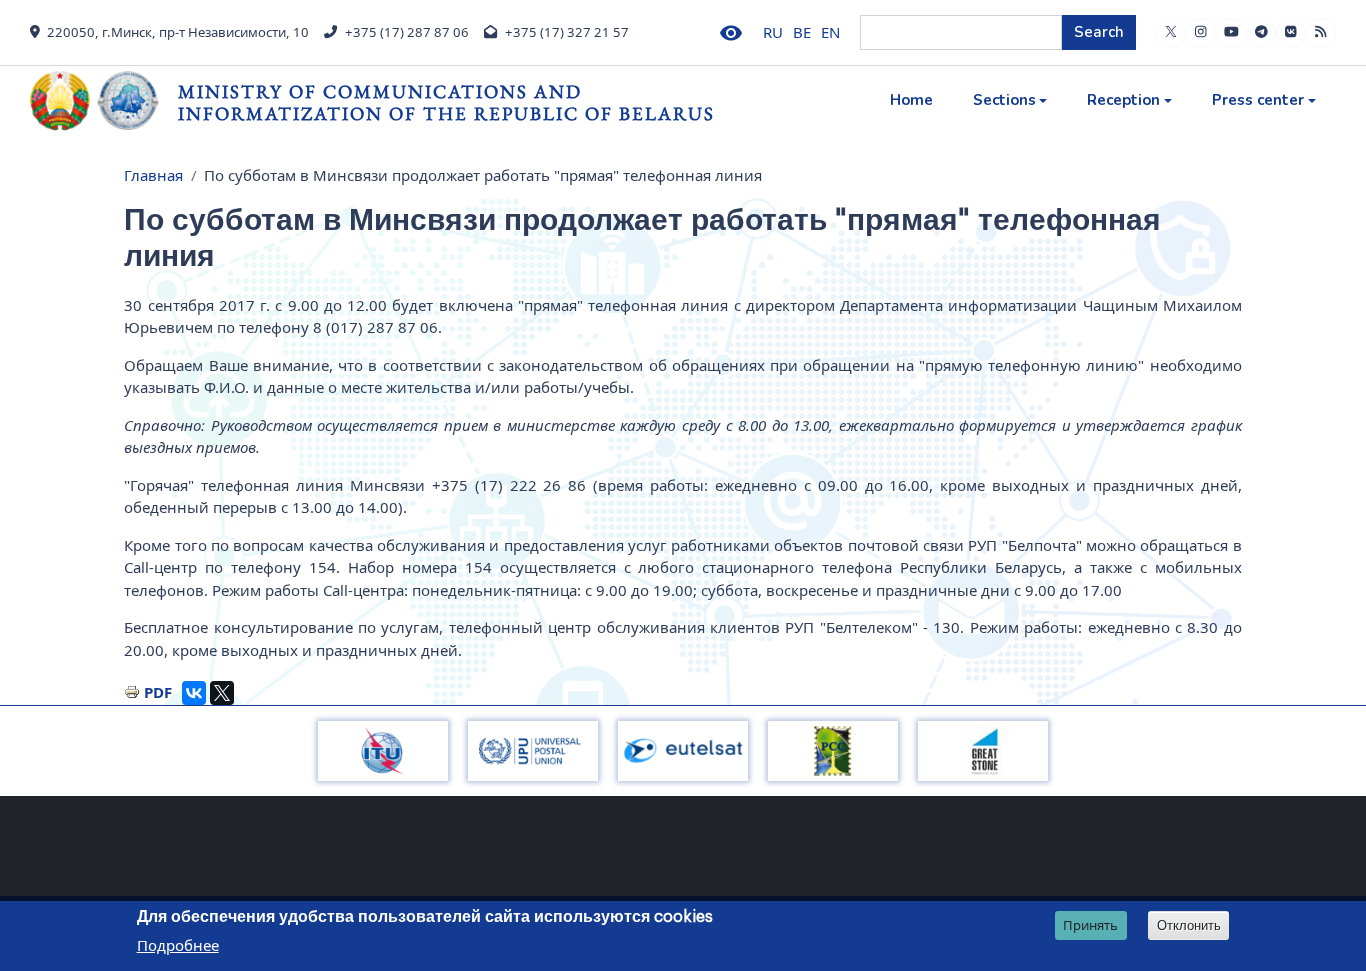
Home (911, 100)
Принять (1090, 925)
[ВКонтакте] (194, 693)
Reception (1123, 100)
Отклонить (1189, 925)
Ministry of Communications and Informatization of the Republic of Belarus (446, 102)
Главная (153, 175)
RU (773, 32)
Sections (1004, 100)
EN (830, 32)
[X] (222, 693)
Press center (1258, 100)
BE (802, 32)
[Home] (104, 101)
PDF (158, 692)
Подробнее (178, 945)
